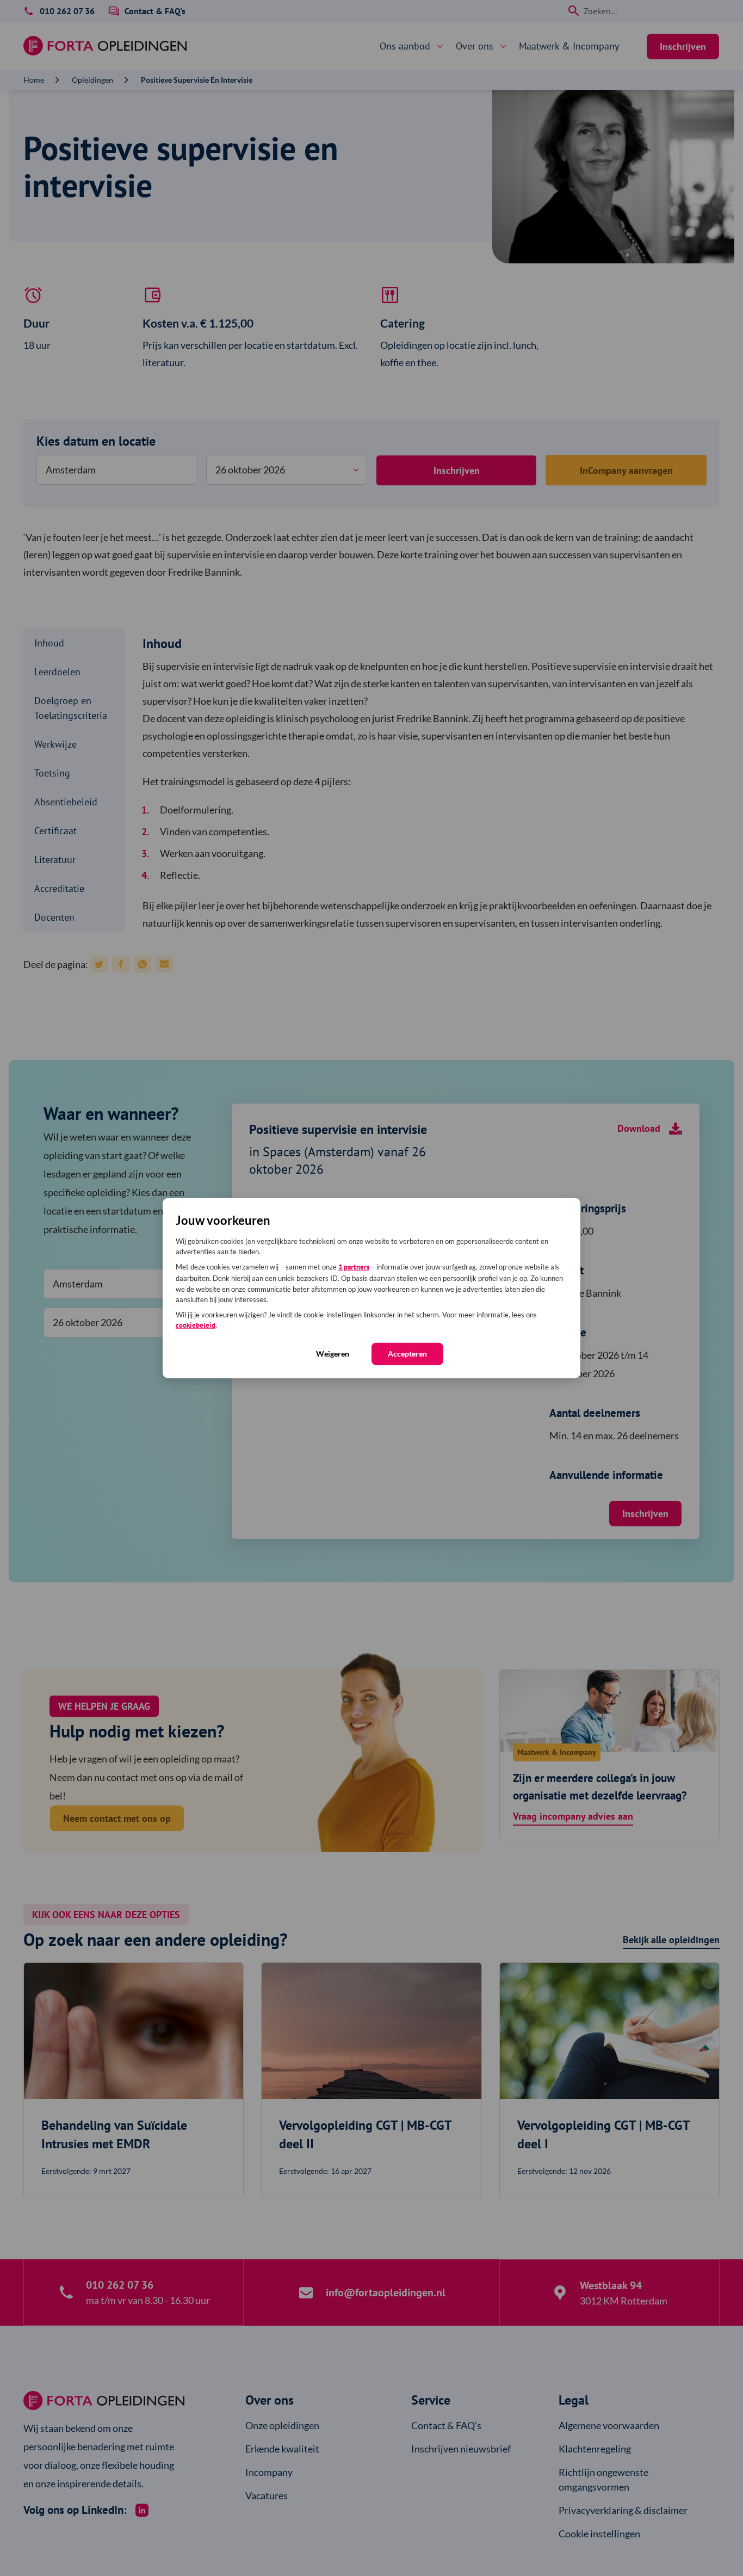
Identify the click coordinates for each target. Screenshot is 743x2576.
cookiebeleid (196, 1325)
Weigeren (333, 1353)
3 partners (354, 1267)
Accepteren (407, 1353)
